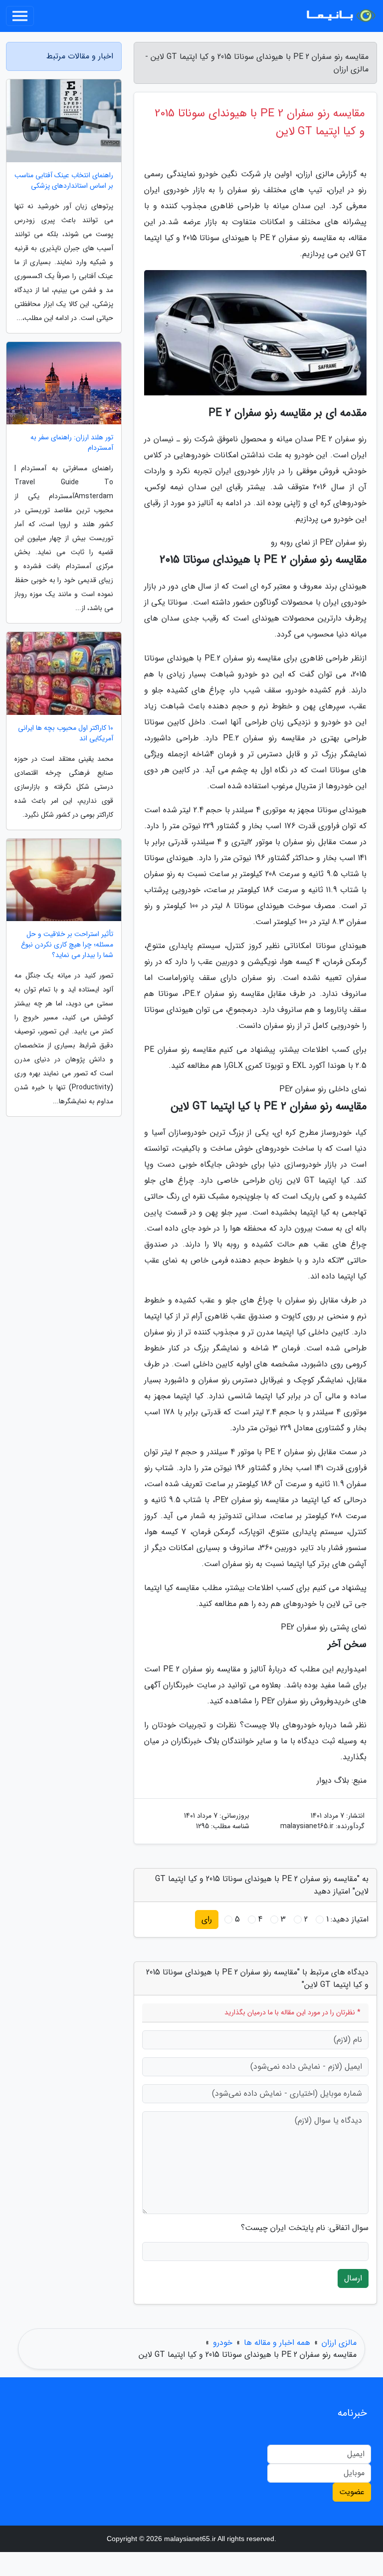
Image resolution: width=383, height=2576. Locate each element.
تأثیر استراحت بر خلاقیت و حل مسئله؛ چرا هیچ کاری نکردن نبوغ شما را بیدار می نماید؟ (67, 945)
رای (207, 1919)
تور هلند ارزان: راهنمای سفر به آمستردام (72, 443)
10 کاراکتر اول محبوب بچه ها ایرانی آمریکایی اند (66, 733)
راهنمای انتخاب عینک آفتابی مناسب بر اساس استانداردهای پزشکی (64, 181)
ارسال (353, 2278)
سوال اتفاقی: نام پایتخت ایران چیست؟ (305, 2228)
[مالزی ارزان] (340, 16)
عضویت (352, 2492)
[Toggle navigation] (20, 16)
